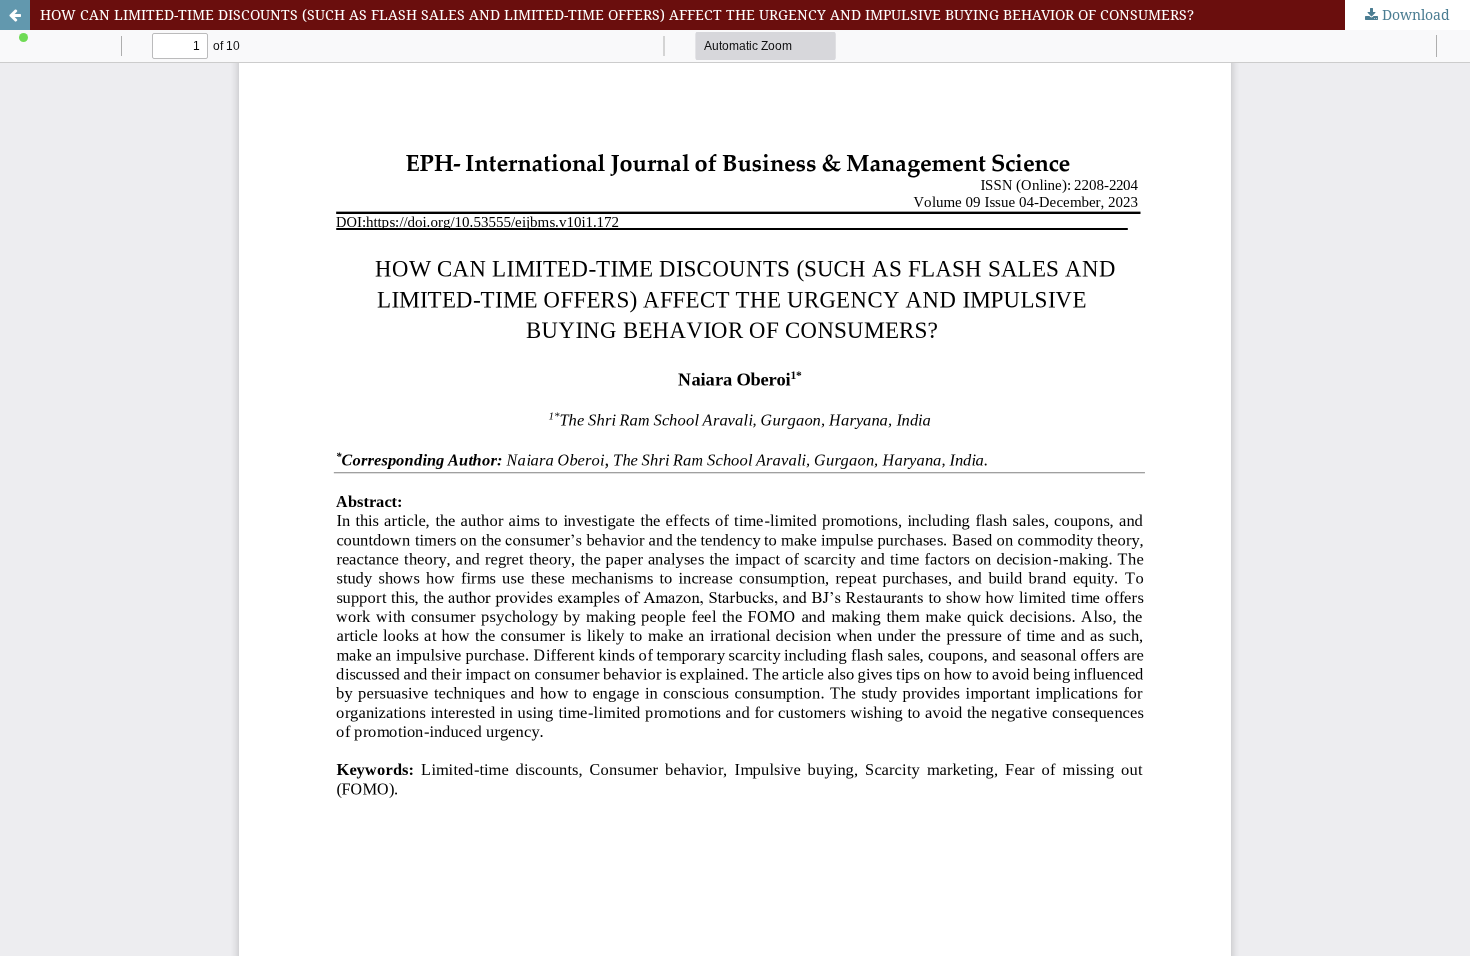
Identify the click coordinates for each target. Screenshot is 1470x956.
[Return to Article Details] (15, 15)
